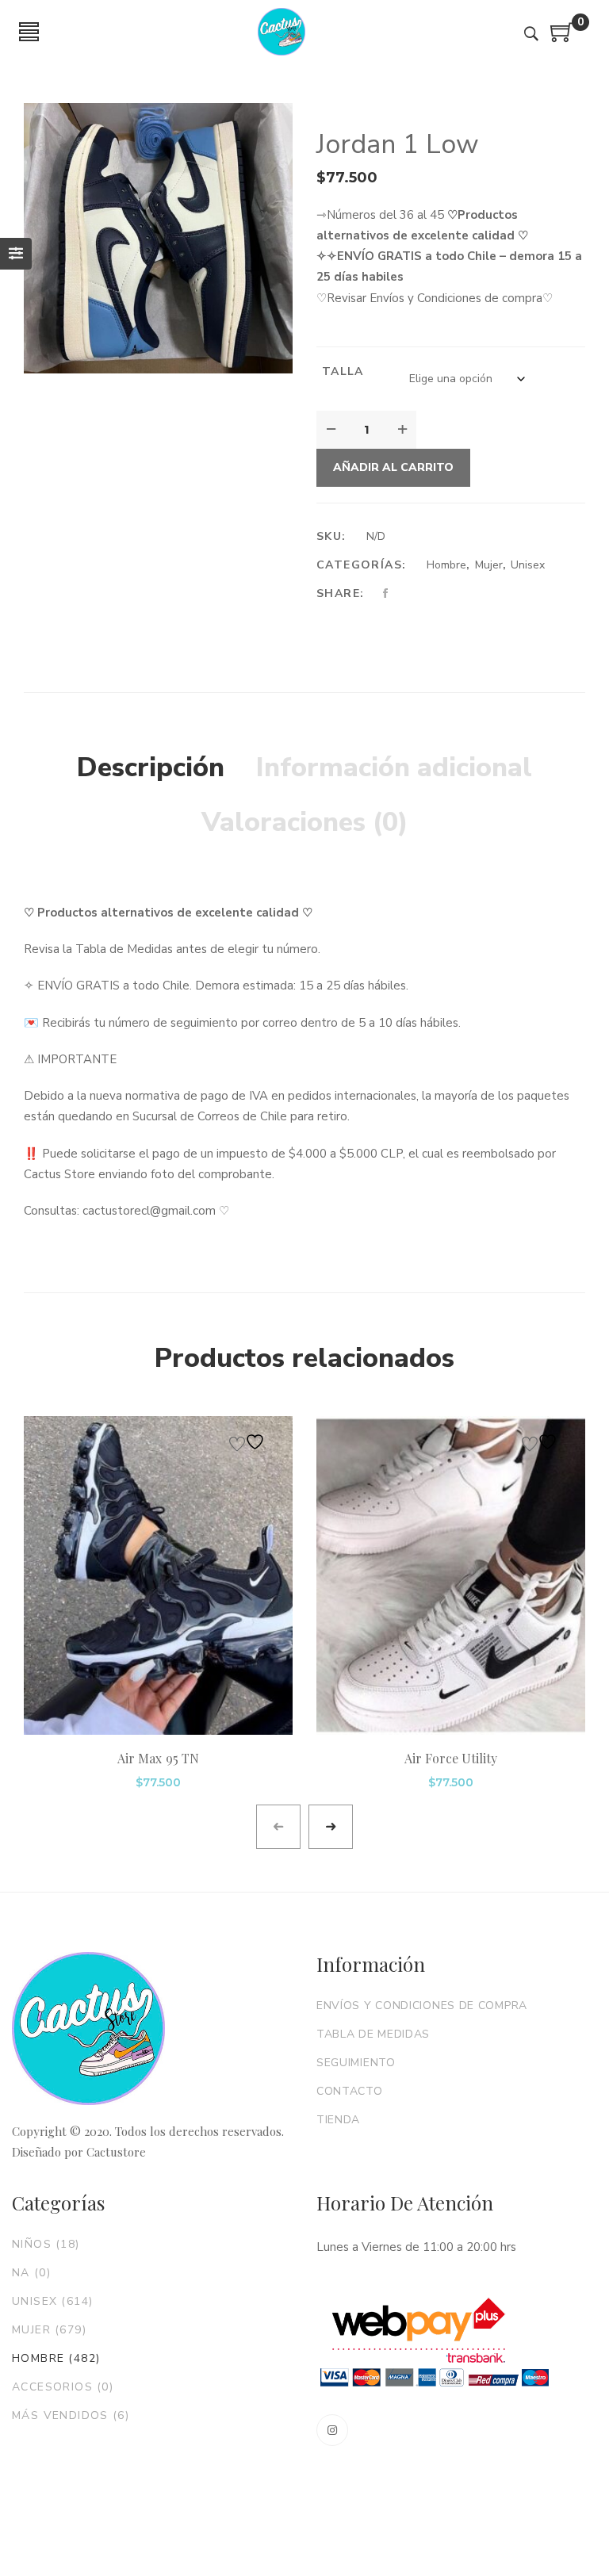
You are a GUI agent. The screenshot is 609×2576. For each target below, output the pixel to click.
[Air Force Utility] (451, 1575)
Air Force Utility (451, 1758)
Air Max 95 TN (158, 1758)
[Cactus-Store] (282, 32)
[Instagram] (332, 2430)
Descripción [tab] (151, 767)
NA (31, 2273)
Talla (343, 371)
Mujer (489, 565)
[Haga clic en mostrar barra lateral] (16, 254)
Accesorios (63, 2387)
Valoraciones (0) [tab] (305, 822)
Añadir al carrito (393, 467)
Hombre (446, 565)
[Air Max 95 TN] (158, 1575)
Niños (46, 2244)
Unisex (528, 565)
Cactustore (116, 2152)
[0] (562, 38)
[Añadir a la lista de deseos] (249, 1442)
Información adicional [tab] (394, 767)
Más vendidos (71, 2415)
